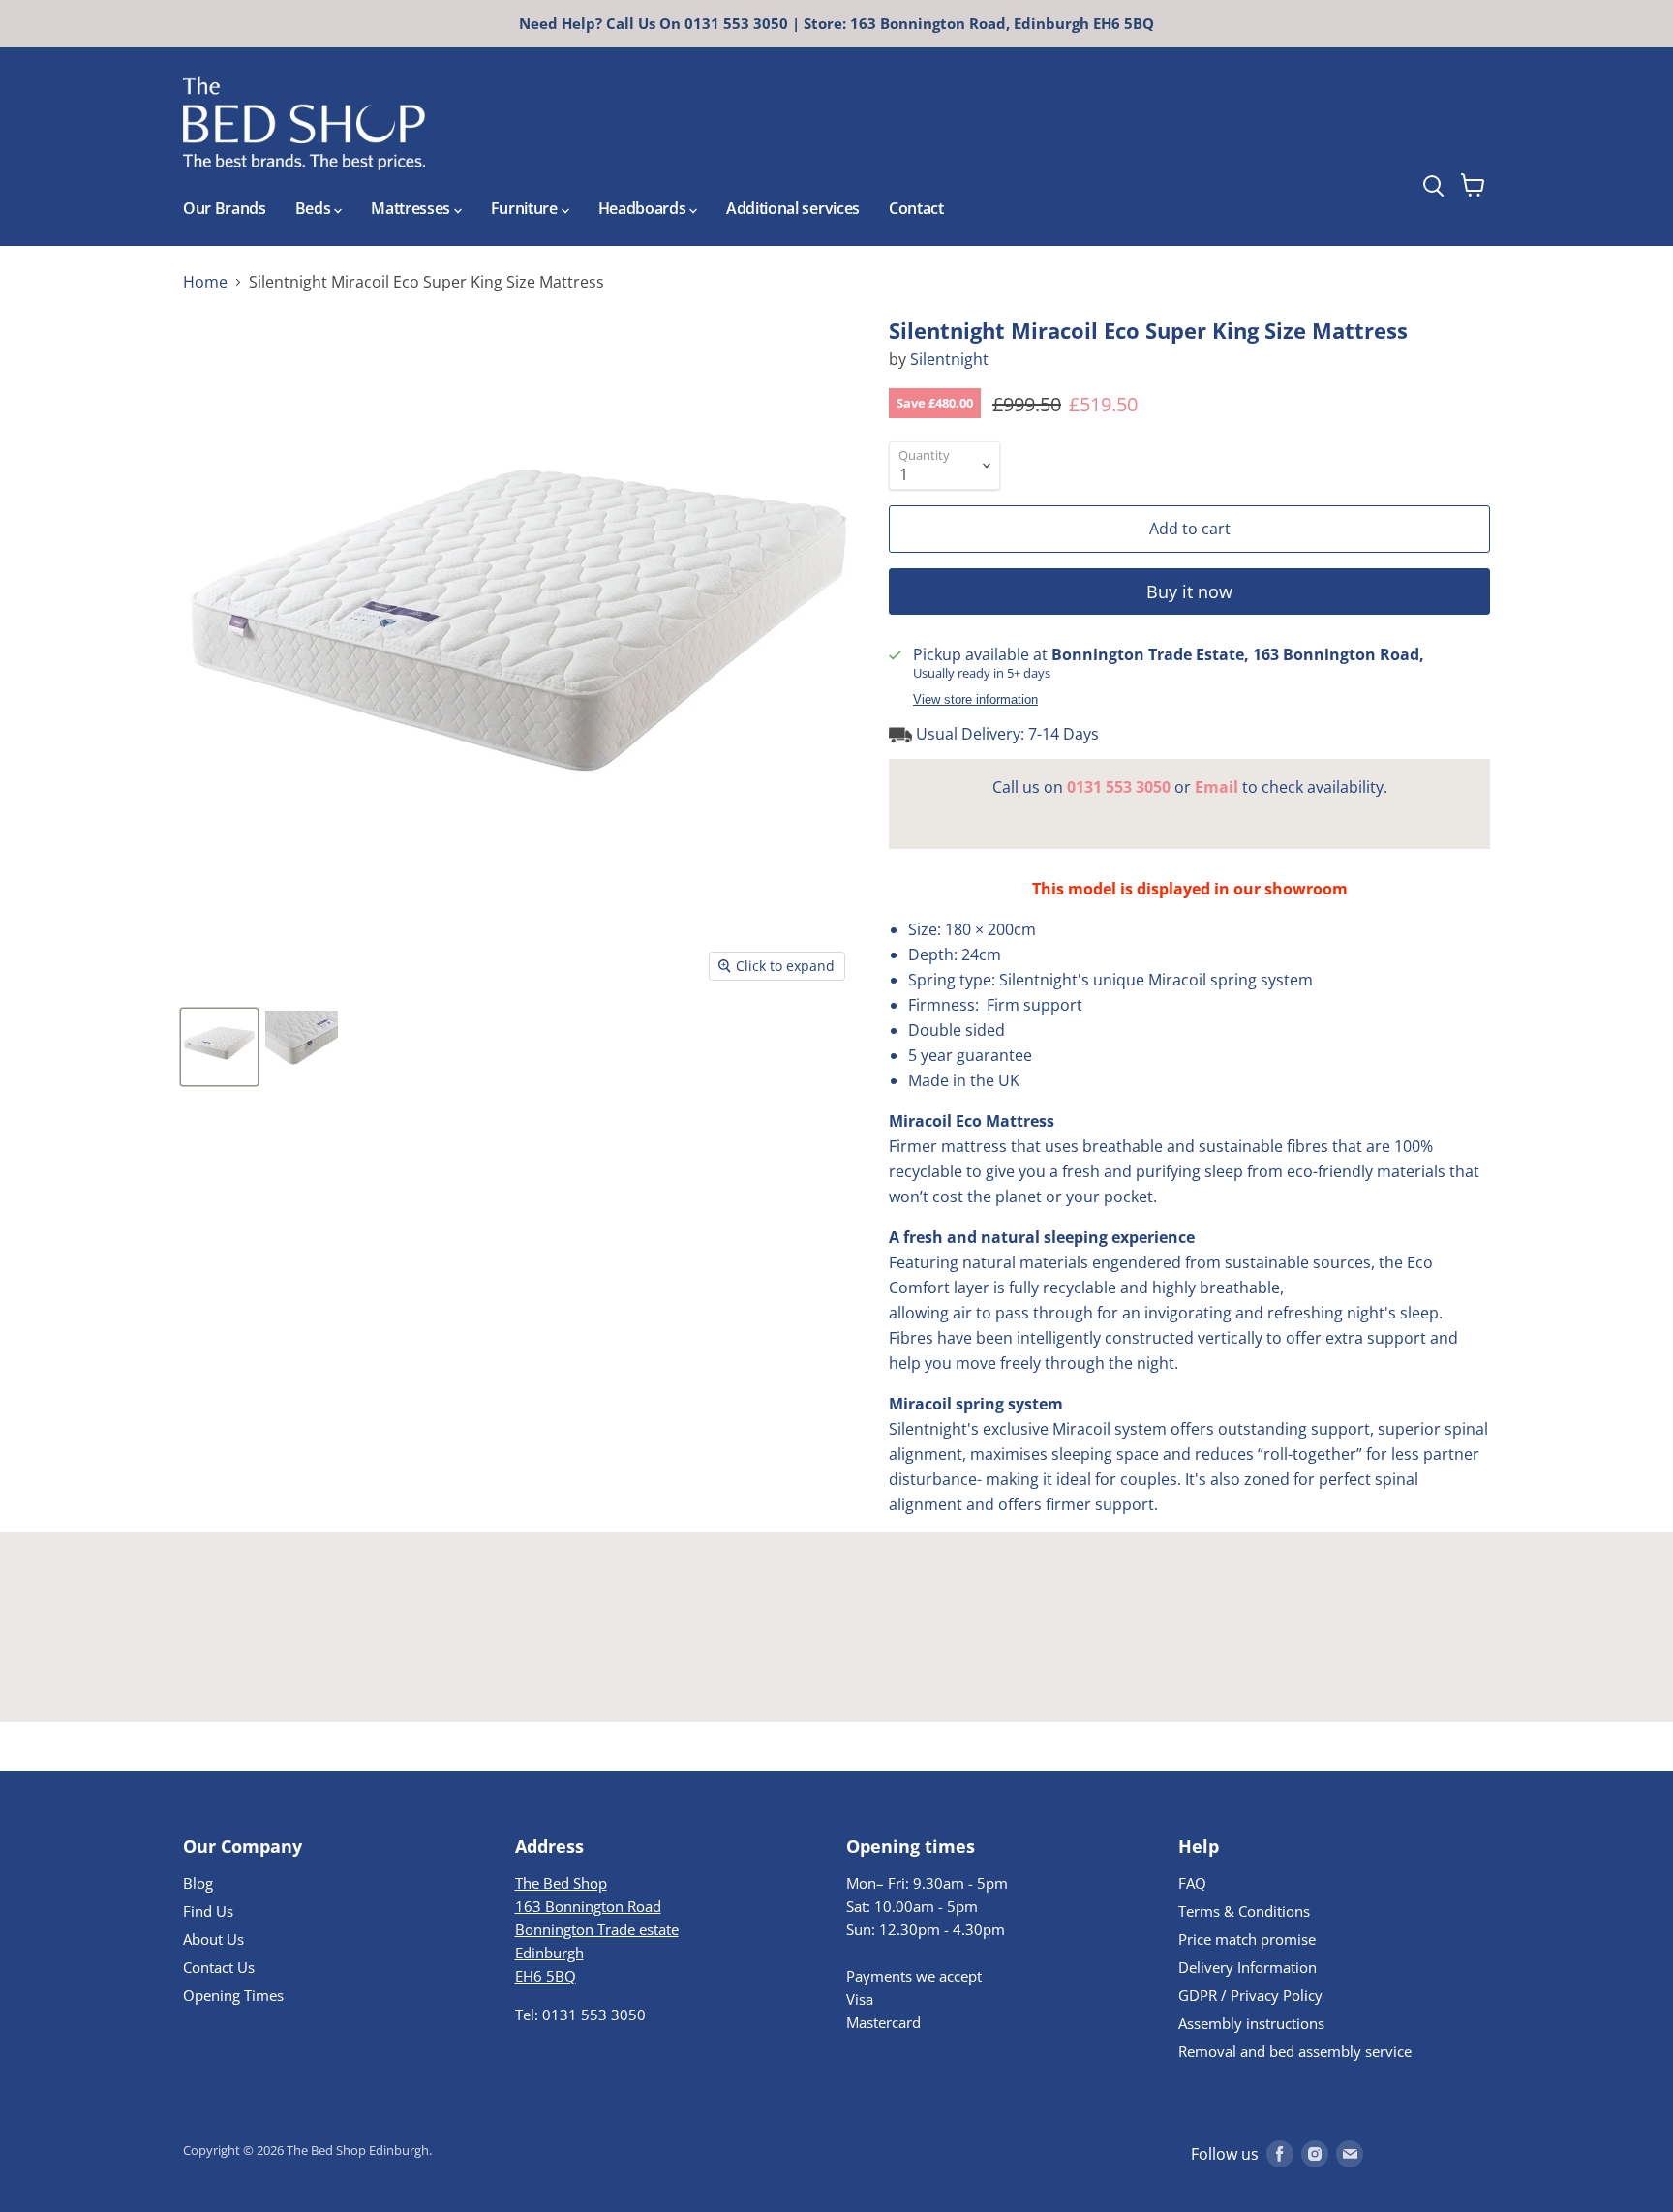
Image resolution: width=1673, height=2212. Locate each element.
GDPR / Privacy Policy (1250, 1995)
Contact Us (219, 1967)
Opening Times (233, 1995)
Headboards (644, 208)
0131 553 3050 (1119, 787)
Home (205, 282)
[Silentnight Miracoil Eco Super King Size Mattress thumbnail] (219, 1047)
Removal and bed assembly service (1295, 2051)
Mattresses (412, 208)
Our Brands (225, 208)
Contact (916, 208)
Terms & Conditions (1244, 1911)
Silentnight (949, 359)
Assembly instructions (1251, 2023)
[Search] (1469, 135)
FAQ (1192, 1883)
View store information (975, 700)
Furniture (526, 208)
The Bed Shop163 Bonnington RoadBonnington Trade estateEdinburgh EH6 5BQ (597, 1929)
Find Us (208, 1911)
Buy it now (1189, 591)
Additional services (793, 208)
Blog (198, 1883)
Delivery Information (1247, 1967)
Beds (315, 208)
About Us (213, 1939)
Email (1217, 787)
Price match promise (1247, 1939)
